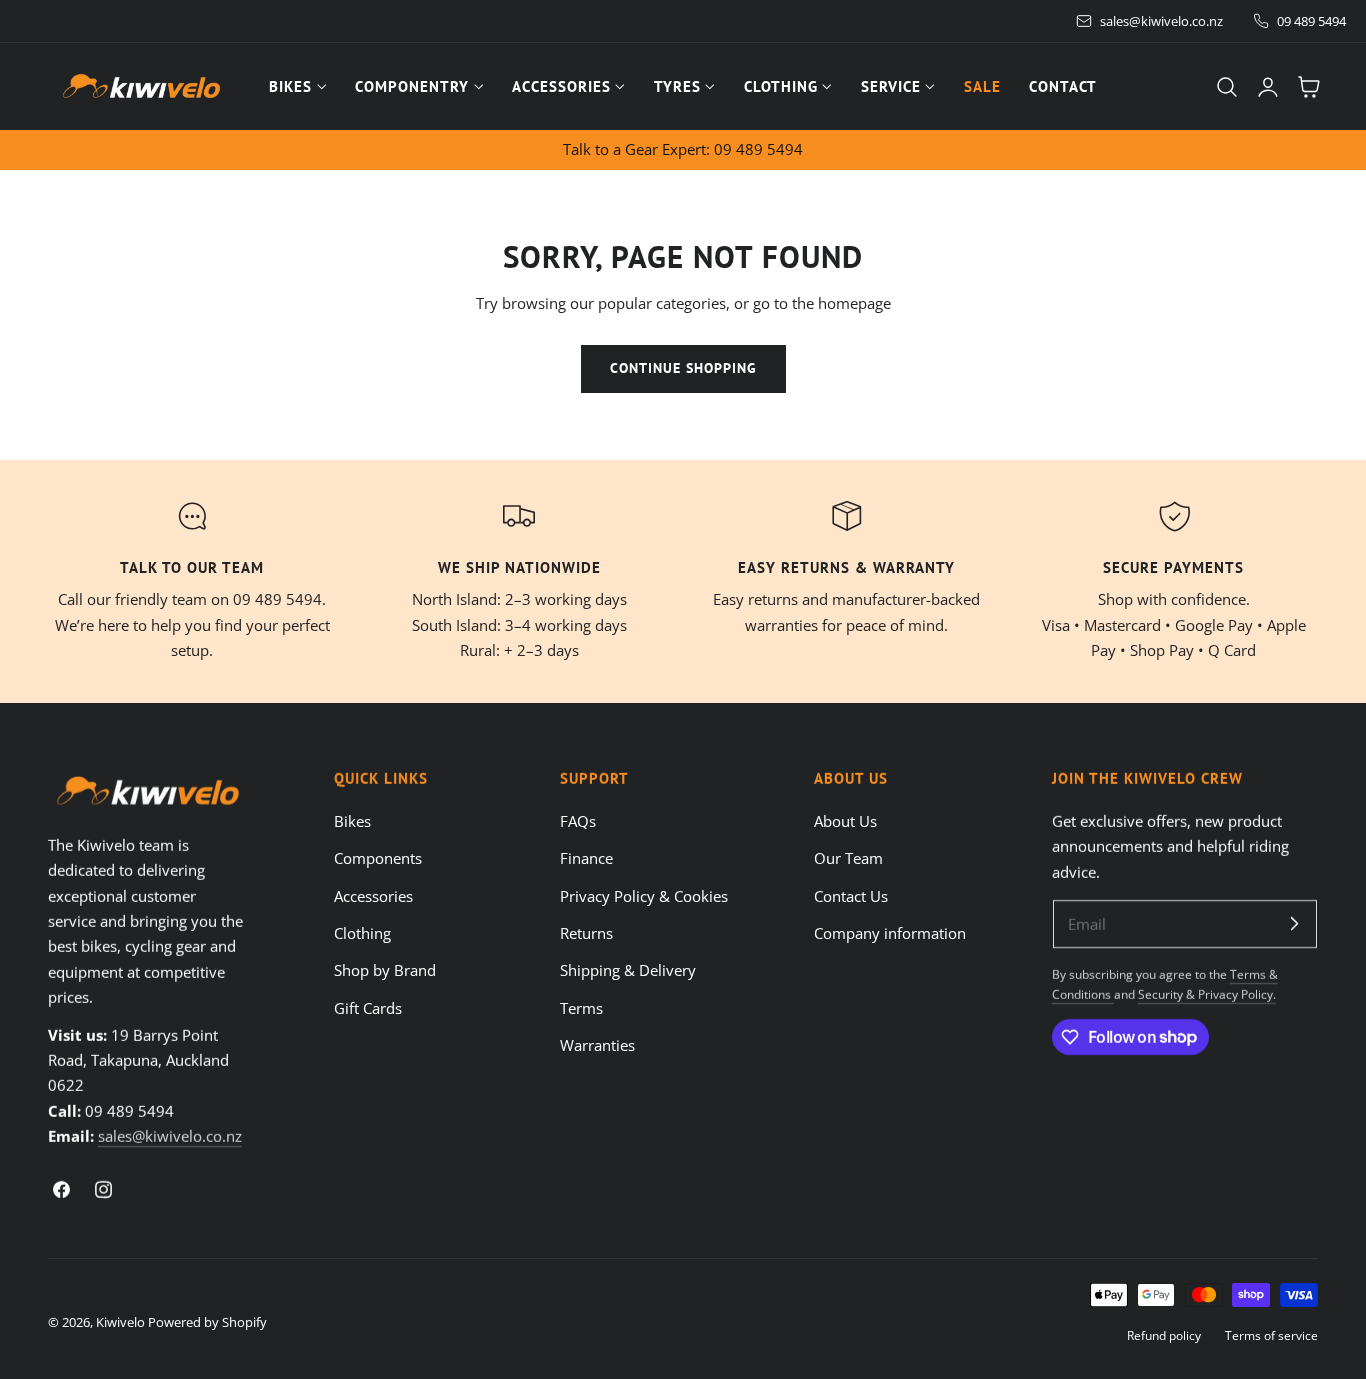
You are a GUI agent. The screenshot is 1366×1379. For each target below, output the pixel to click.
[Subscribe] (1294, 923)
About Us (845, 821)
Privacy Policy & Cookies (644, 895)
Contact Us (851, 895)
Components (378, 858)
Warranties (597, 1045)
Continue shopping (683, 368)
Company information (890, 933)
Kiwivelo (120, 1322)
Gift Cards (368, 1007)
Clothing (362, 933)
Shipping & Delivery (628, 970)
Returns (586, 933)
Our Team (848, 858)
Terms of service (1271, 1335)
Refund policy (1164, 1335)
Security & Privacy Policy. (1207, 994)
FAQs (578, 821)
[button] (1227, 87)
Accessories (373, 895)
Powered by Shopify (207, 1322)
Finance (586, 858)
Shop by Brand (385, 970)
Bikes (352, 821)
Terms (581, 1007)
